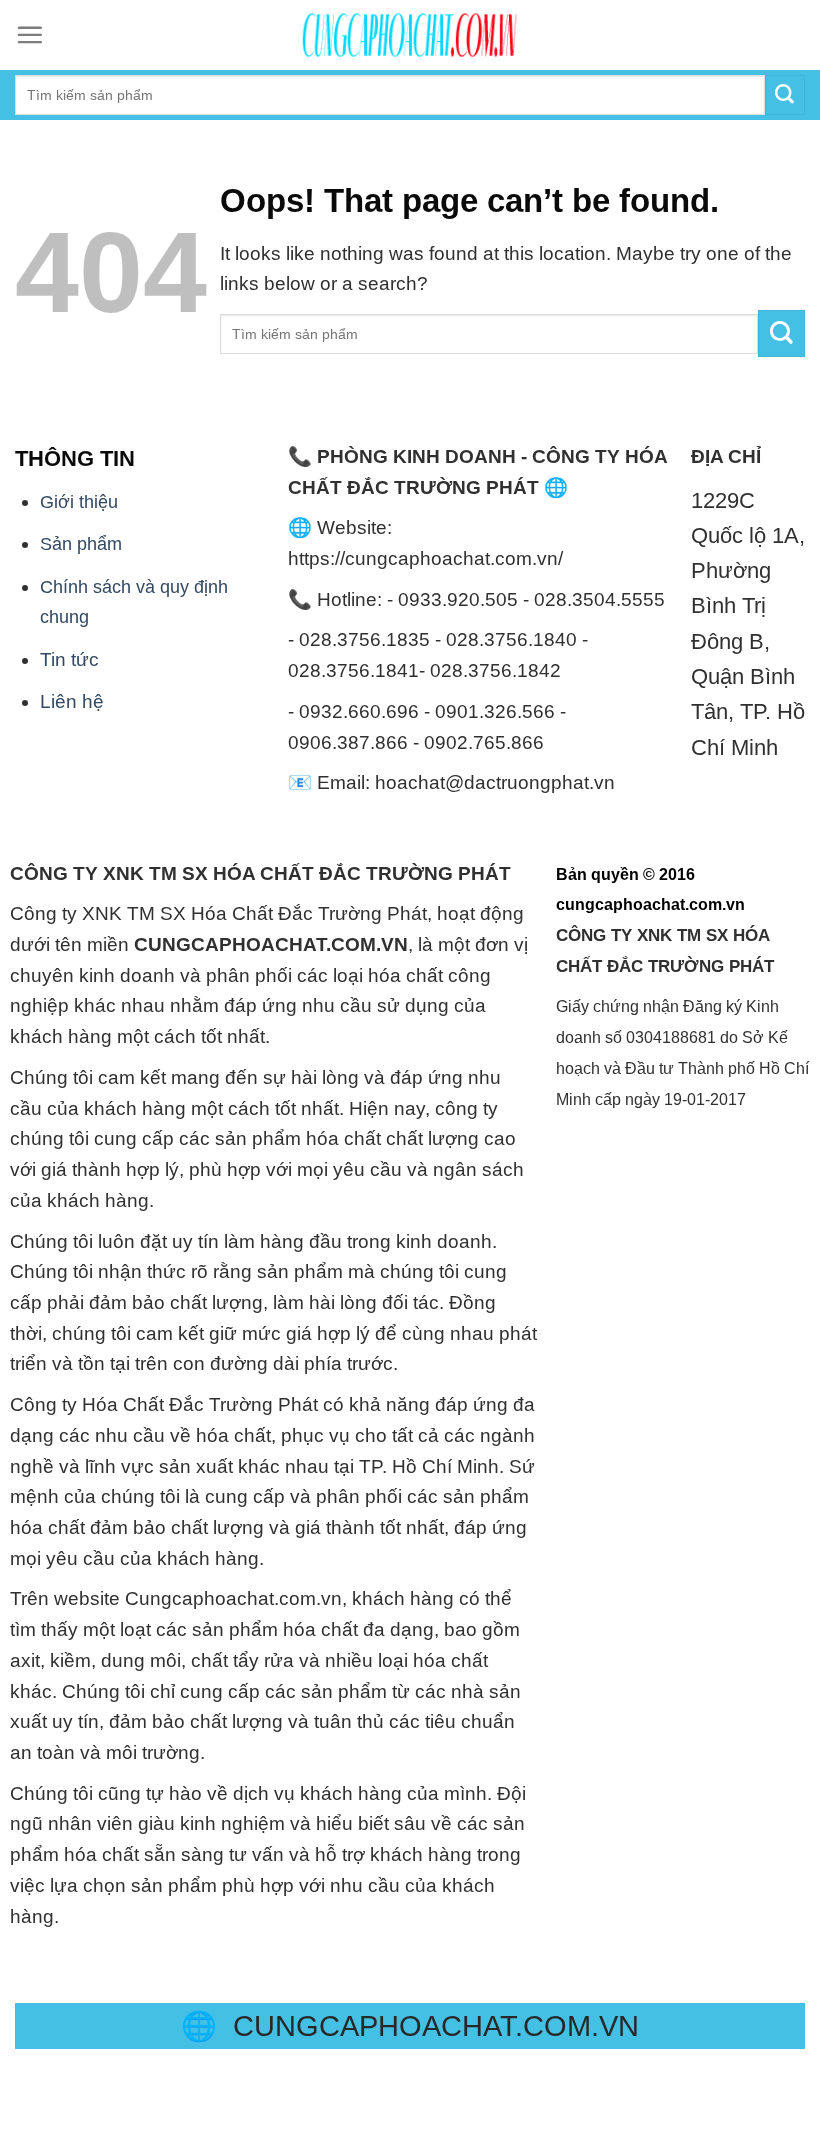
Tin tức (69, 659)
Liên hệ (72, 701)
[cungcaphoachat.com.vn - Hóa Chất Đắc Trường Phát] (410, 35)
